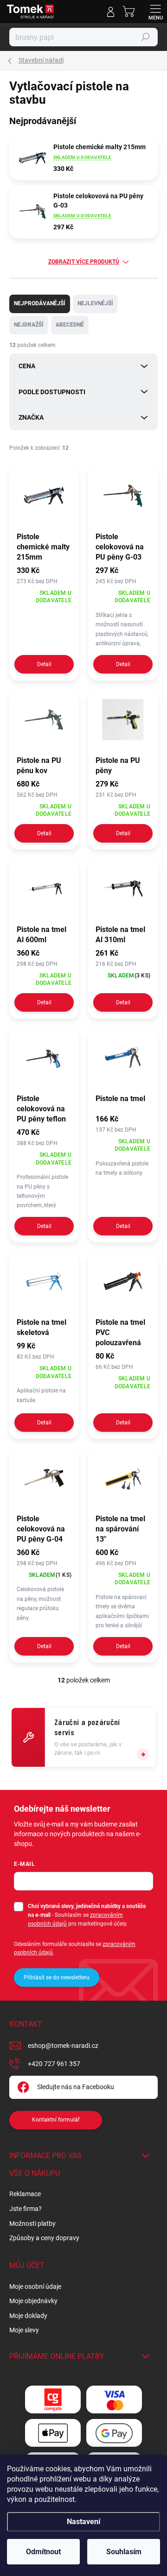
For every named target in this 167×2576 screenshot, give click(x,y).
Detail (44, 664)
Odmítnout (43, 2552)
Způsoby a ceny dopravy (44, 2238)
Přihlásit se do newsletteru (57, 1978)
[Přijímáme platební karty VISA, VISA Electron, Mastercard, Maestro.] (114, 2400)
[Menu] (155, 12)
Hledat (146, 37)
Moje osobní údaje (35, 2286)
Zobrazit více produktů (84, 262)
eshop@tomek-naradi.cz (63, 2046)
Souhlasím (124, 2552)
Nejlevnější (95, 303)
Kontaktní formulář (56, 2120)
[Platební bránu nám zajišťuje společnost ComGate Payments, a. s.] (53, 2400)
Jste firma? (26, 2209)
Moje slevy (24, 2330)
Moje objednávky (33, 2301)
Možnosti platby (32, 2223)
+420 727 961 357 (54, 2064)
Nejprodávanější (40, 303)
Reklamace (25, 2194)
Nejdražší (29, 325)
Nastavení (83, 2522)
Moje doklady (28, 2316)
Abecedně (70, 325)
